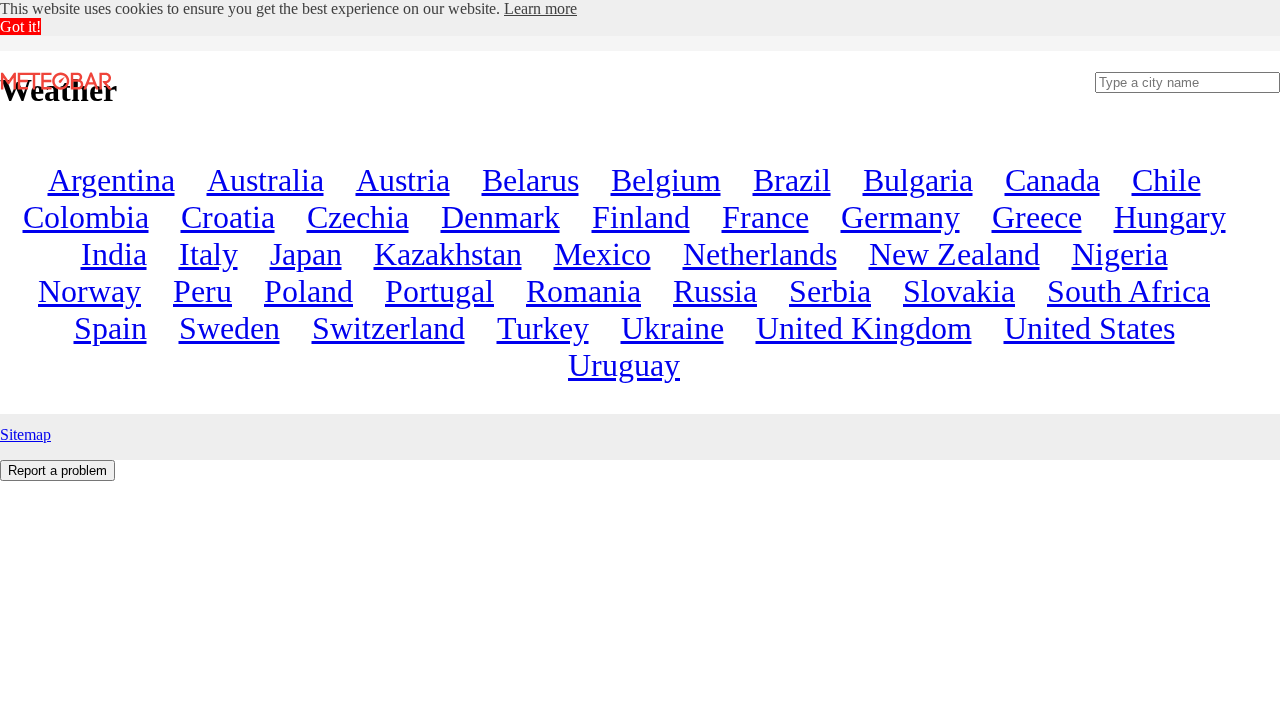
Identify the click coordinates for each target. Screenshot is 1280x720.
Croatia (228, 217)
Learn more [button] (540, 8)
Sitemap (25, 434)
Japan (306, 254)
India (114, 254)
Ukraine (672, 328)
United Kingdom (864, 328)
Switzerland (388, 328)
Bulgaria (918, 180)
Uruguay (624, 365)
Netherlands (760, 254)
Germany (900, 217)
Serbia (830, 291)
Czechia (358, 217)
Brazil (792, 180)
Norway (89, 291)
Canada (1052, 180)
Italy (208, 254)
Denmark (500, 217)
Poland (308, 291)
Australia (265, 180)
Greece (1037, 217)
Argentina (111, 180)
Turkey (543, 328)
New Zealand (954, 254)
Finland (641, 217)
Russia (715, 291)
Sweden (229, 328)
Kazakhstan (448, 254)
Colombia (86, 217)
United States (1089, 328)
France (765, 217)
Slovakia (959, 291)
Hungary (1170, 217)
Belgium (666, 180)
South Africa (1128, 291)
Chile (1166, 180)
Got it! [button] (20, 26)
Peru (202, 291)
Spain (110, 328)
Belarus (530, 180)
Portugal (439, 291)
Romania (583, 291)
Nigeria (1120, 254)
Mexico (602, 254)
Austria (403, 180)
